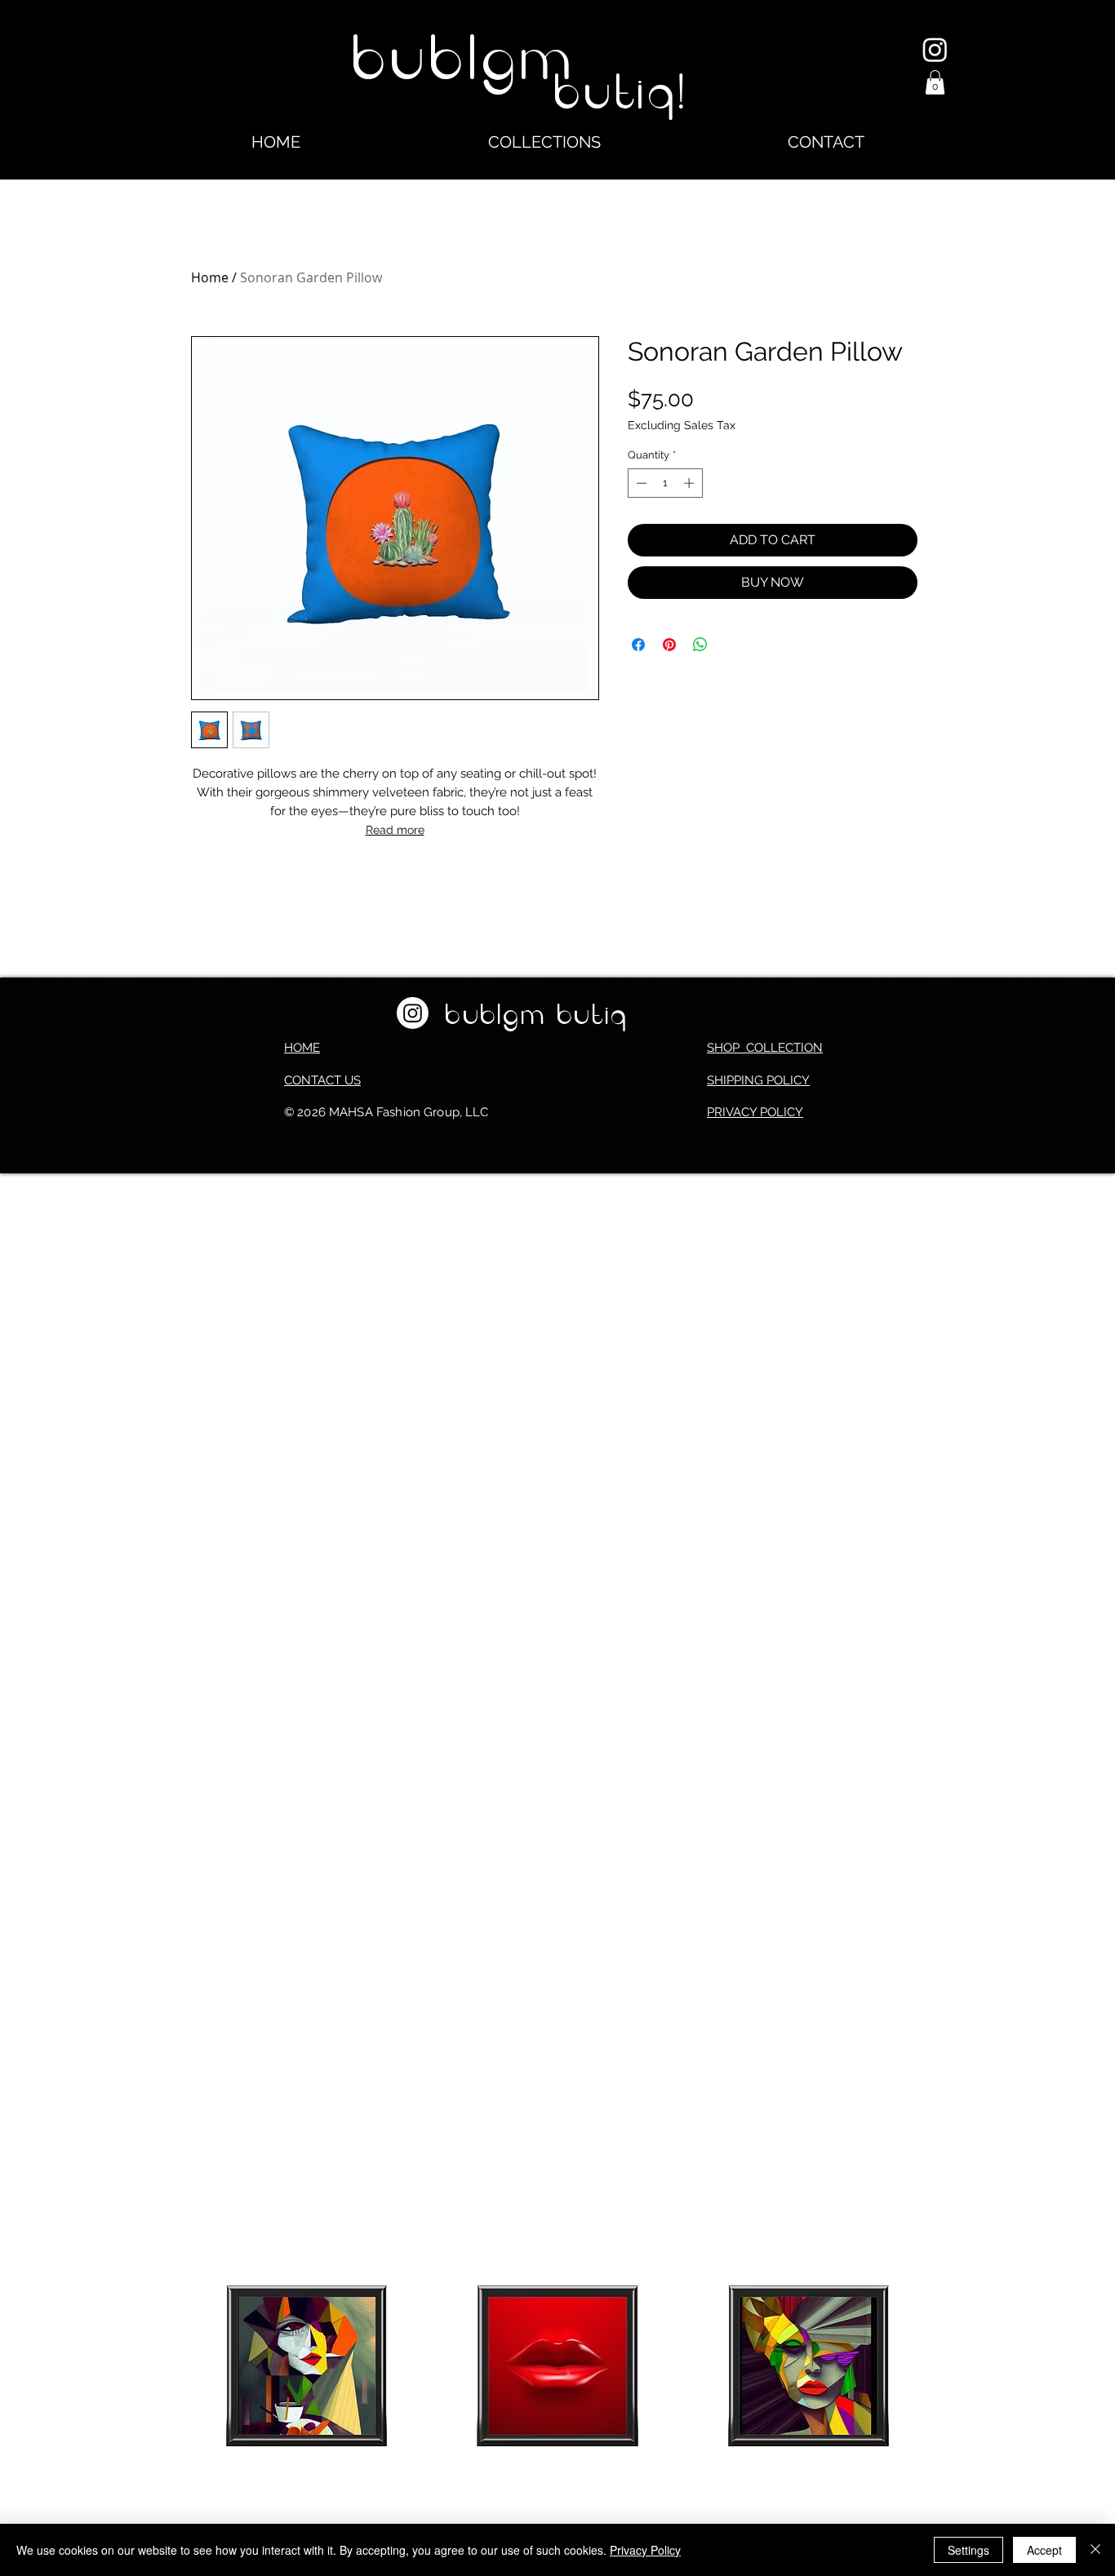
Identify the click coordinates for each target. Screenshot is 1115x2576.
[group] (557, 2406)
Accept (1044, 2550)
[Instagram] (935, 49)
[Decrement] (640, 483)
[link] (935, 82)
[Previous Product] (167, 2365)
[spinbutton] (665, 483)
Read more (395, 830)
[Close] (1095, 2550)
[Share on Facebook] (638, 645)
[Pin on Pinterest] (669, 645)
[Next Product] (948, 2365)
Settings (968, 2550)
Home (210, 277)
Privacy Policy (645, 2550)
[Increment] (691, 483)
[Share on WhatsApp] (700, 645)
